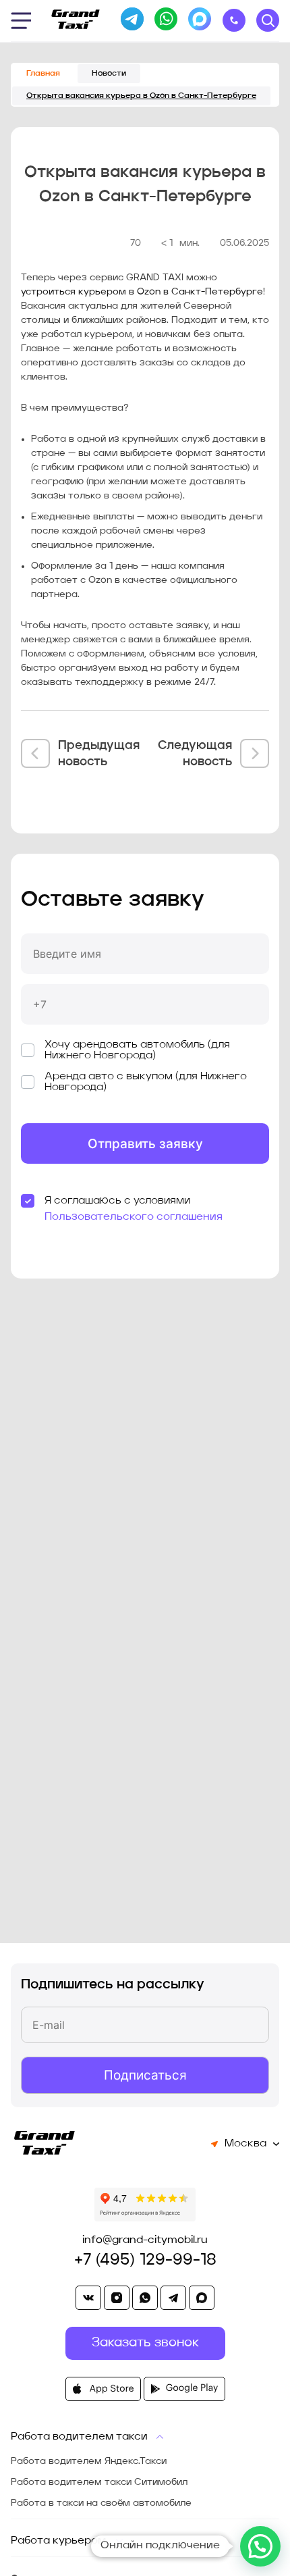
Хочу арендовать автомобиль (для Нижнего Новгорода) (137, 1050)
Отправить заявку (145, 1144)
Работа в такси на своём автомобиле (101, 2503)
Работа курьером (58, 2541)
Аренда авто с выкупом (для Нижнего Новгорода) (146, 1082)
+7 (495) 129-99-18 (145, 2261)
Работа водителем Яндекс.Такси (89, 2461)
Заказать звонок (234, 20)
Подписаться (145, 2075)
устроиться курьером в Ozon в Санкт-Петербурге (142, 292)
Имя (42, 928)
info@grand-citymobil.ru (145, 2240)
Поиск (268, 20)
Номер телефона (74, 978)
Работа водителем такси (79, 2437)
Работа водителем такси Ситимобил (99, 2482)
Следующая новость (195, 754)
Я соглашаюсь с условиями (117, 1201)
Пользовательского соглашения (134, 1217)
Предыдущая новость (99, 754)
